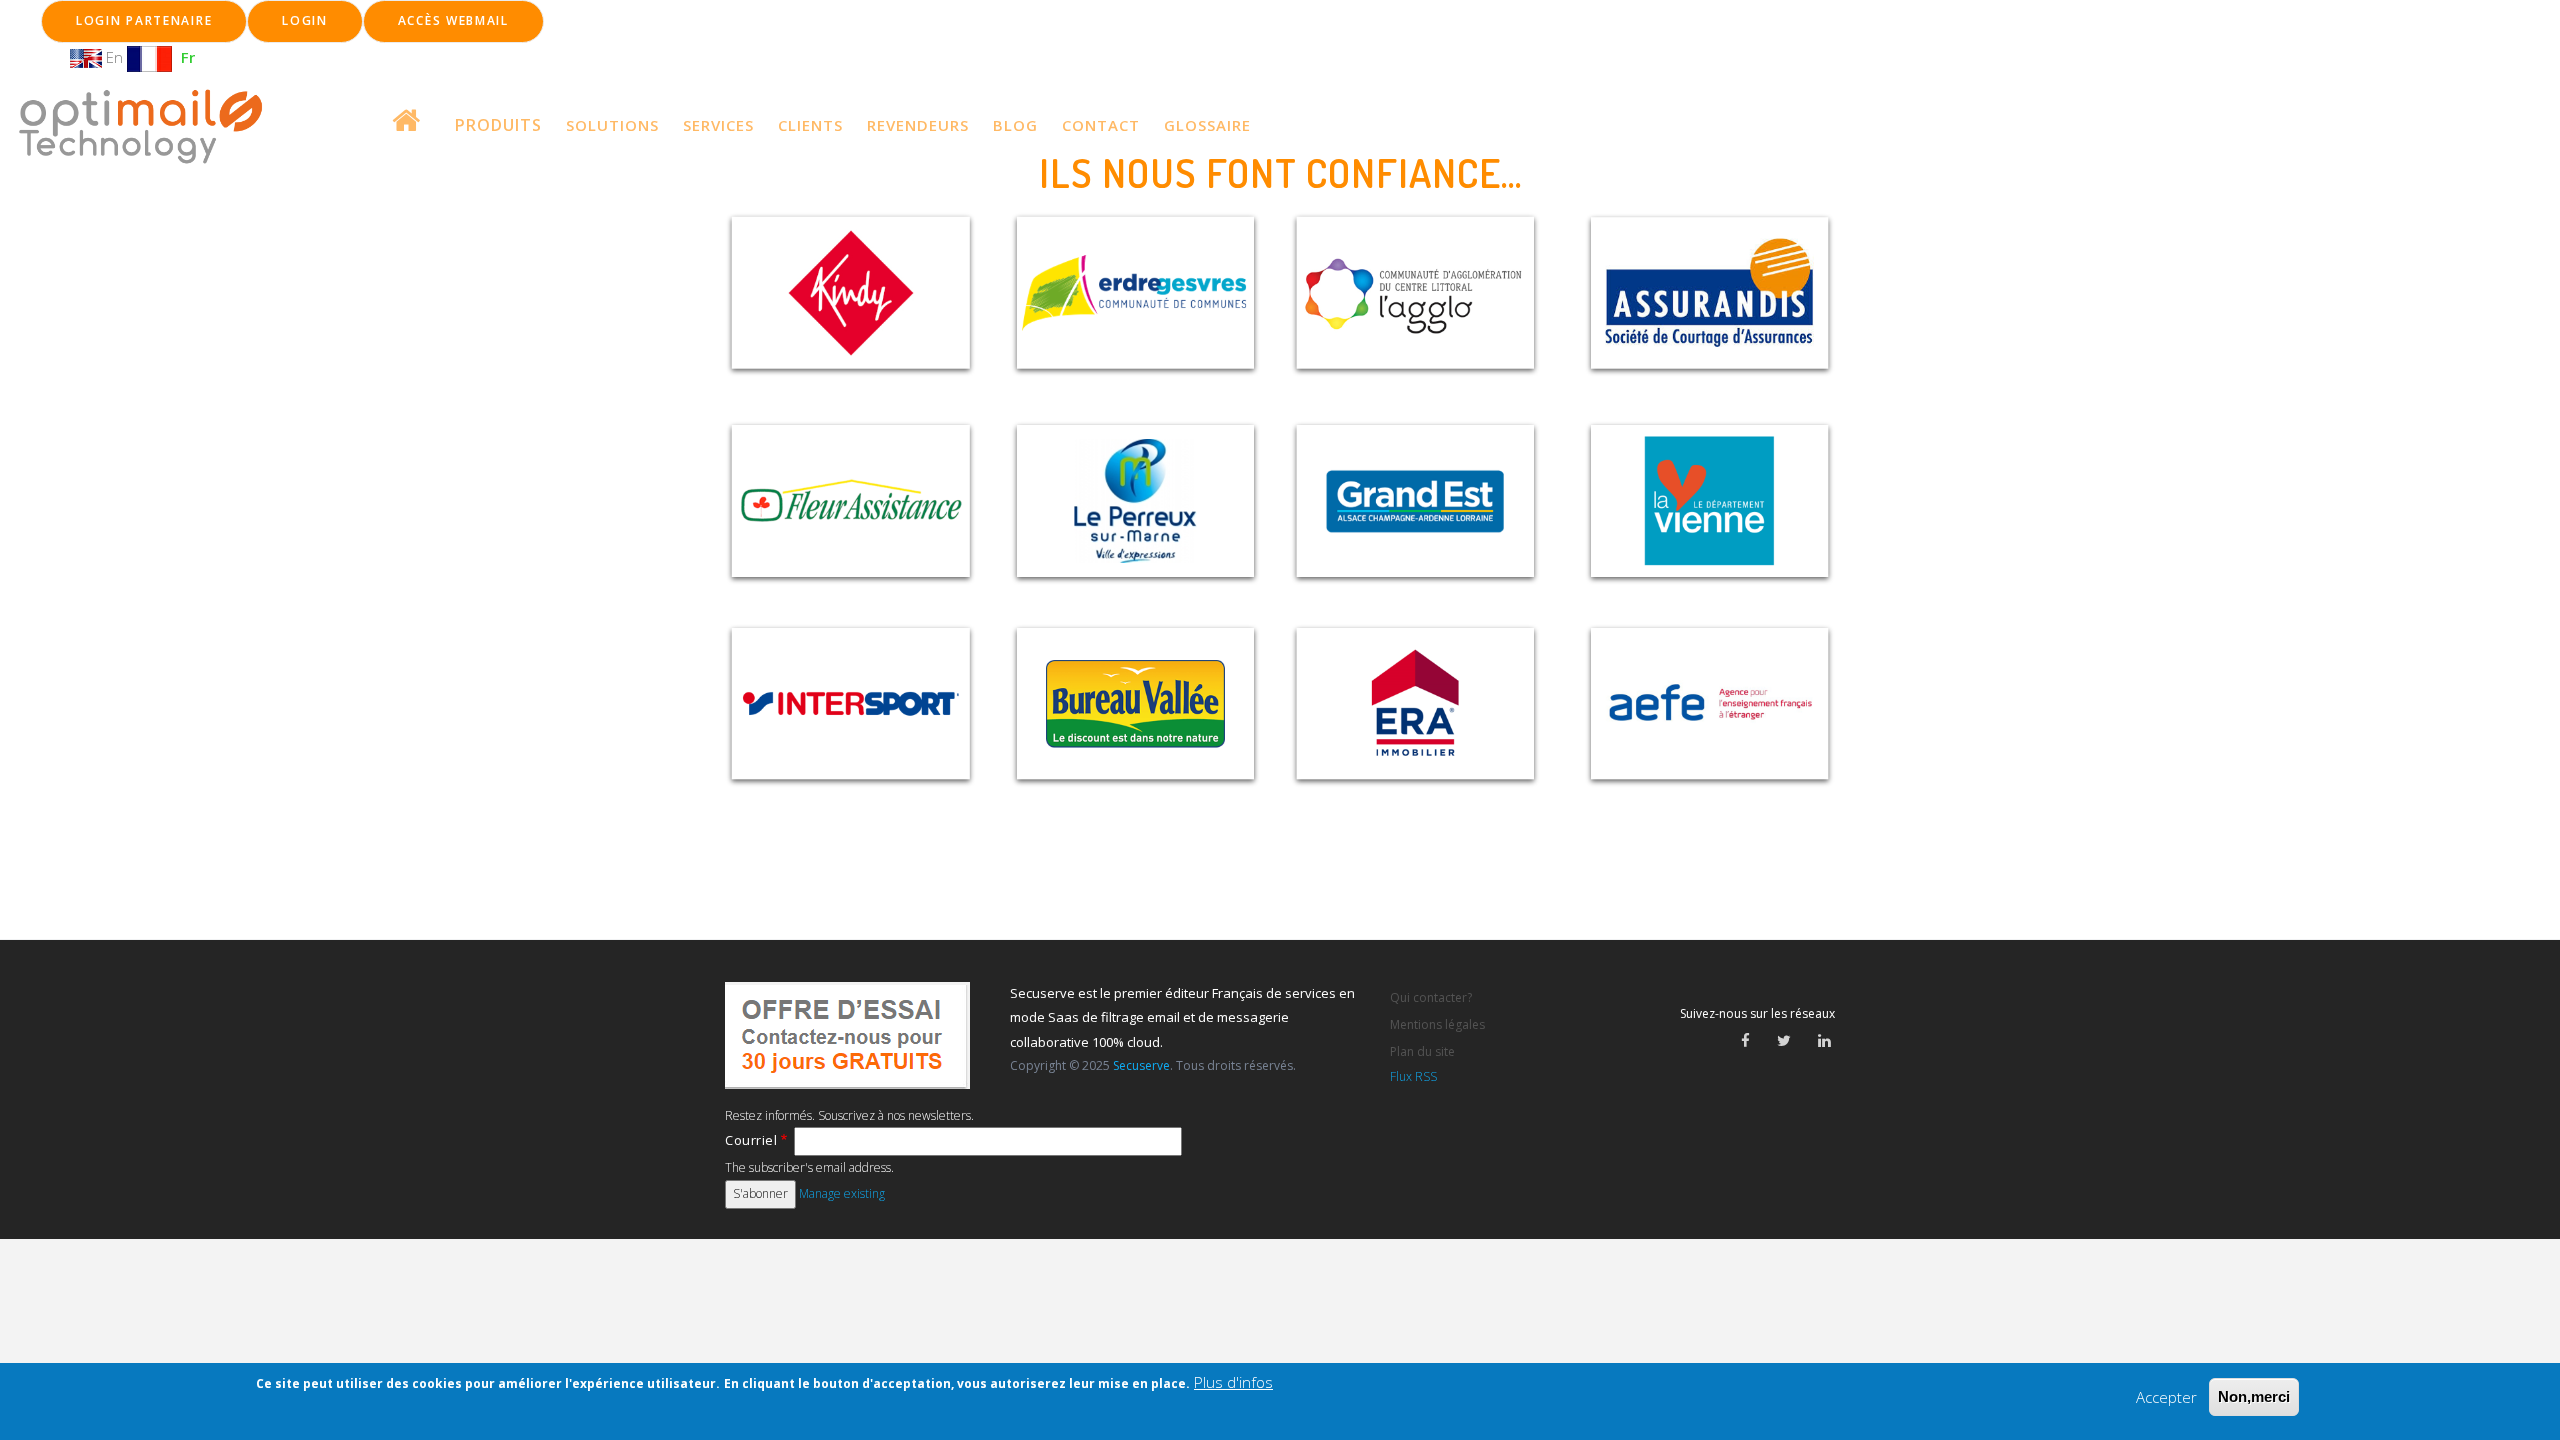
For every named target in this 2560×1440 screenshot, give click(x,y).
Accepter (2166, 1397)
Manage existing (842, 1193)
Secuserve (1141, 1065)
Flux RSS (1413, 1076)
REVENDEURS (918, 125)
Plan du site (1422, 1051)
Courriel (751, 1140)
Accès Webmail (453, 20)
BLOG (1015, 125)
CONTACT (1101, 125)
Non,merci (2254, 1396)
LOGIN (305, 20)
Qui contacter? (1431, 997)
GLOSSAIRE (1207, 125)
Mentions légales (1437, 1024)
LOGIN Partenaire (144, 20)
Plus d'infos (1233, 1382)
